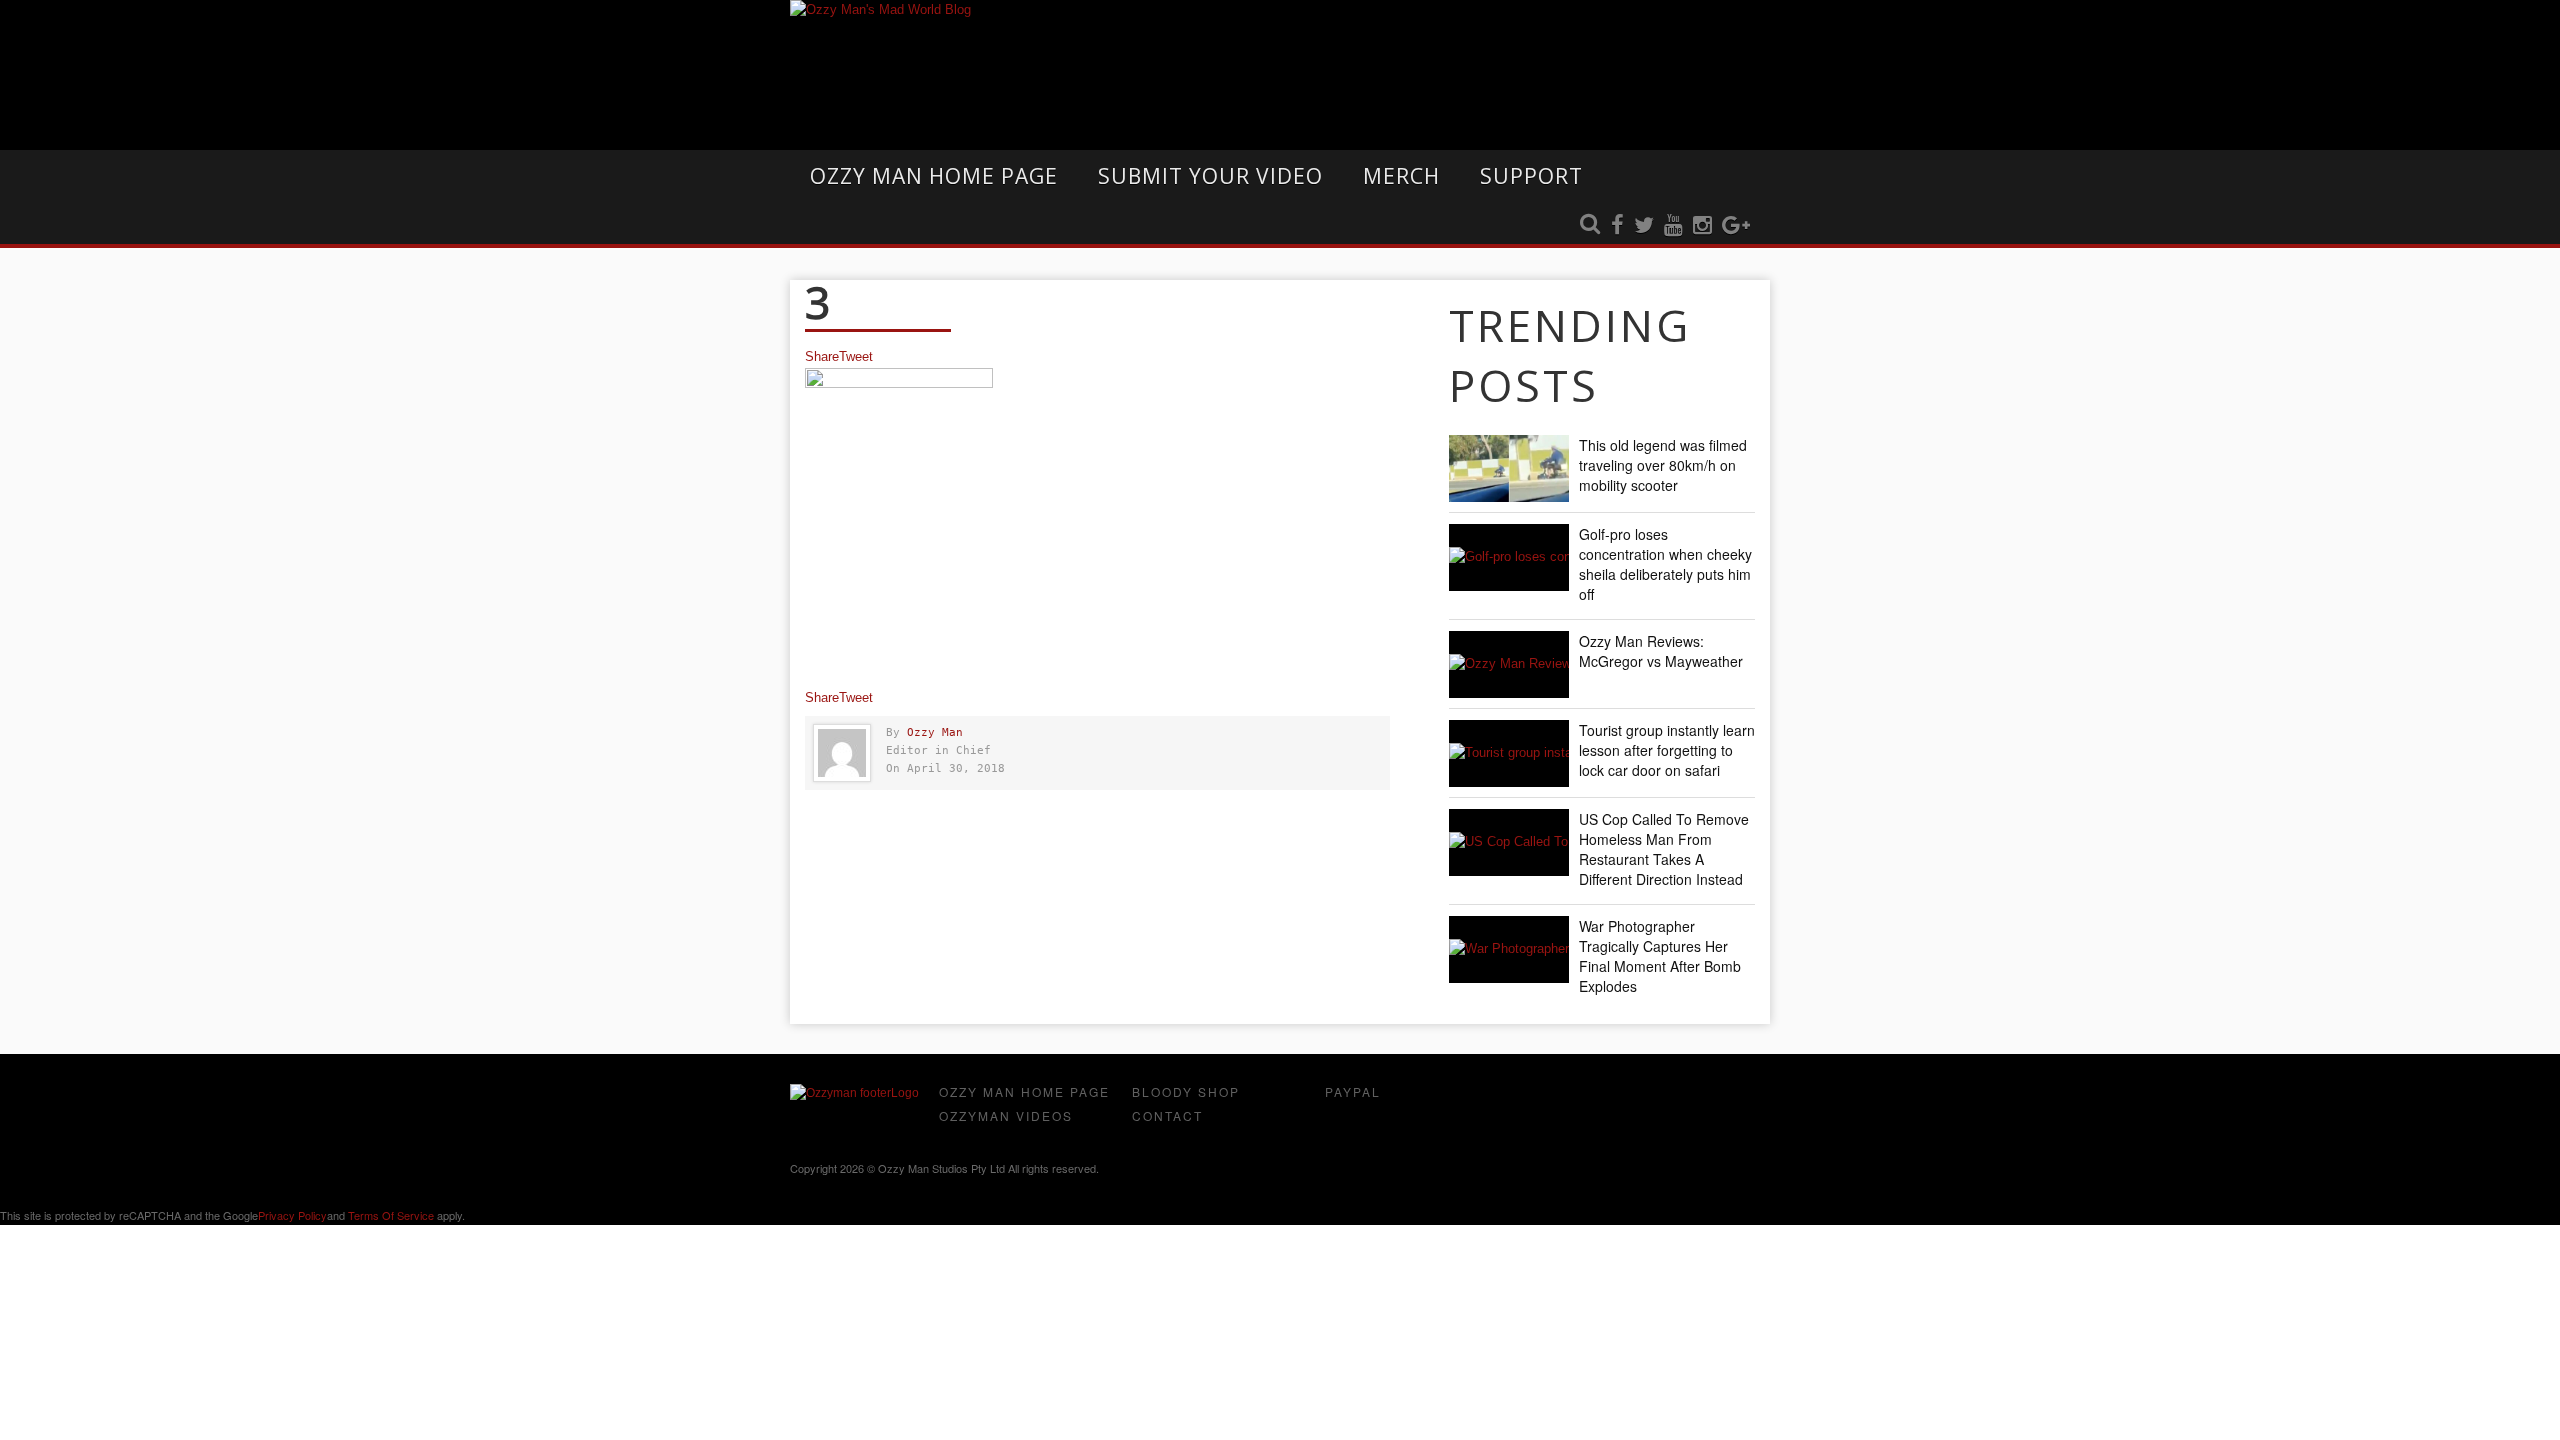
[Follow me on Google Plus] (1736, 226)
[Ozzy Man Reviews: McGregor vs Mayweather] (1509, 664)
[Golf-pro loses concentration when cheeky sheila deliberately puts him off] (1509, 557)
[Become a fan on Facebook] (1617, 226)
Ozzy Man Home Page (934, 176)
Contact (1167, 1115)
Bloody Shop (1186, 1091)
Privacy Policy (292, 1215)
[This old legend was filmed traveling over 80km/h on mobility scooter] (1509, 468)
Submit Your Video (1210, 176)
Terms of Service (391, 1215)
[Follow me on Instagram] (1702, 226)
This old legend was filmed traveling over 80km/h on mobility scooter (1663, 465)
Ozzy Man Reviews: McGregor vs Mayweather (1661, 651)
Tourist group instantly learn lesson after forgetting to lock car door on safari (1667, 750)
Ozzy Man (935, 732)
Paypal (1353, 1091)
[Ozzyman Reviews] (854, 1093)
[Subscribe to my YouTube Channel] (1673, 226)
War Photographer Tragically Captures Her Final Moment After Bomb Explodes (1660, 956)
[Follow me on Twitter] (1644, 226)
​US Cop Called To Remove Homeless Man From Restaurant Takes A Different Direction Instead (1664, 849)
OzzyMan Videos (1006, 1115)
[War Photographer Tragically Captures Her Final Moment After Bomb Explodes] (1509, 949)
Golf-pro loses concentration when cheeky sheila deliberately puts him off (1665, 564)
